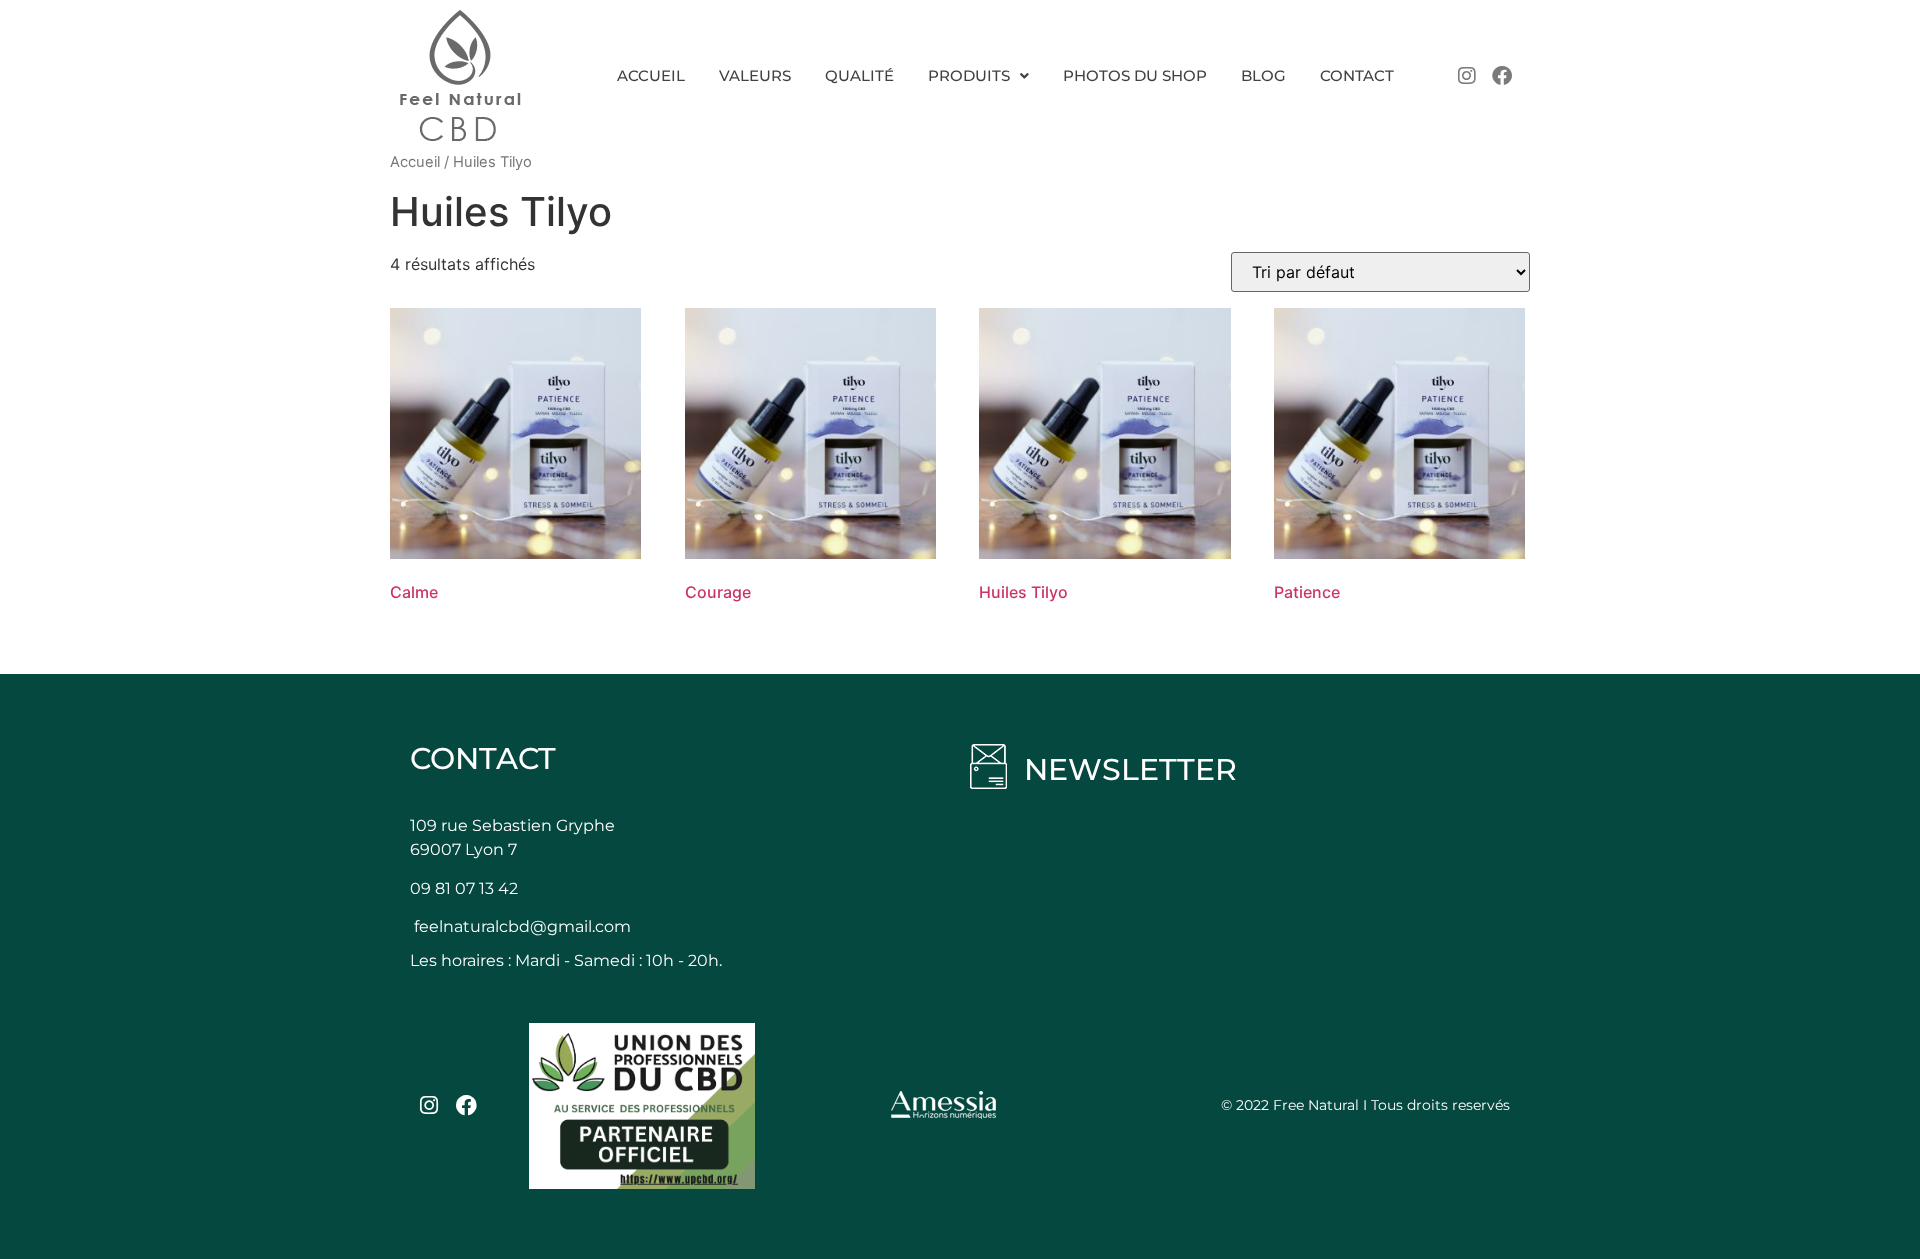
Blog (1263, 75)
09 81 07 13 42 (464, 888)
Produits (969, 75)
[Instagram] (1467, 76)
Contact (1357, 75)
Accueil (651, 75)
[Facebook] (1502, 76)
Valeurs (755, 75)
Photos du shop (1135, 75)
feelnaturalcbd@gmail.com (522, 926)
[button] (978, 75)
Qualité (859, 75)
